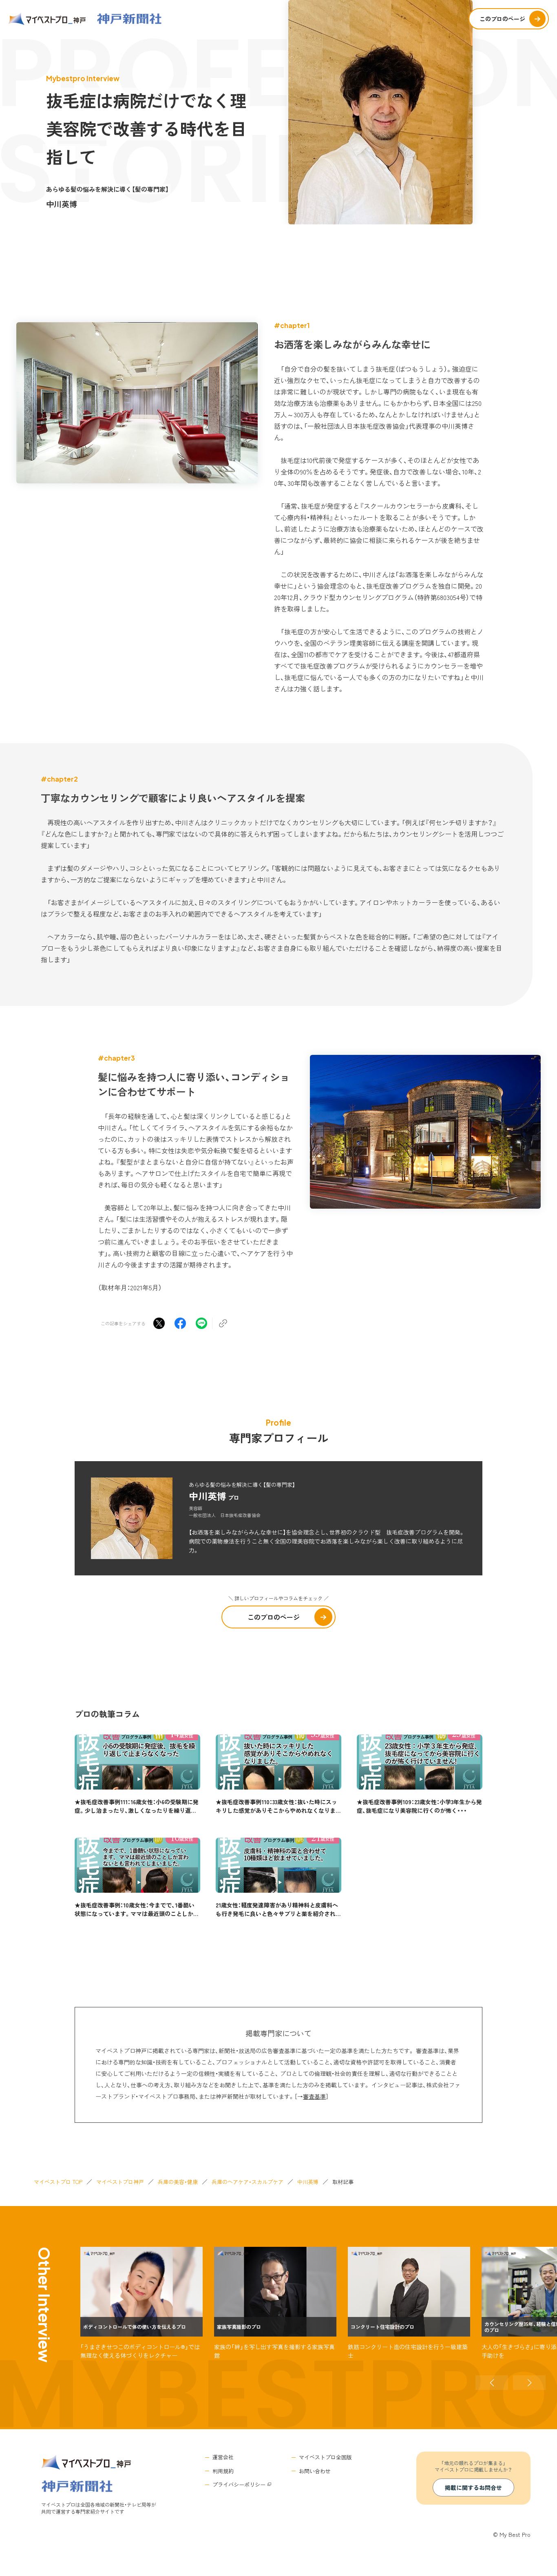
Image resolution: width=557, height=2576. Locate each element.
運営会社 (223, 2457)
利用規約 (223, 2471)
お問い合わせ (315, 2471)
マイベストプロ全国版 (325, 2457)
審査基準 (314, 2096)
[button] (492, 2383)
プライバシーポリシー (239, 2484)
